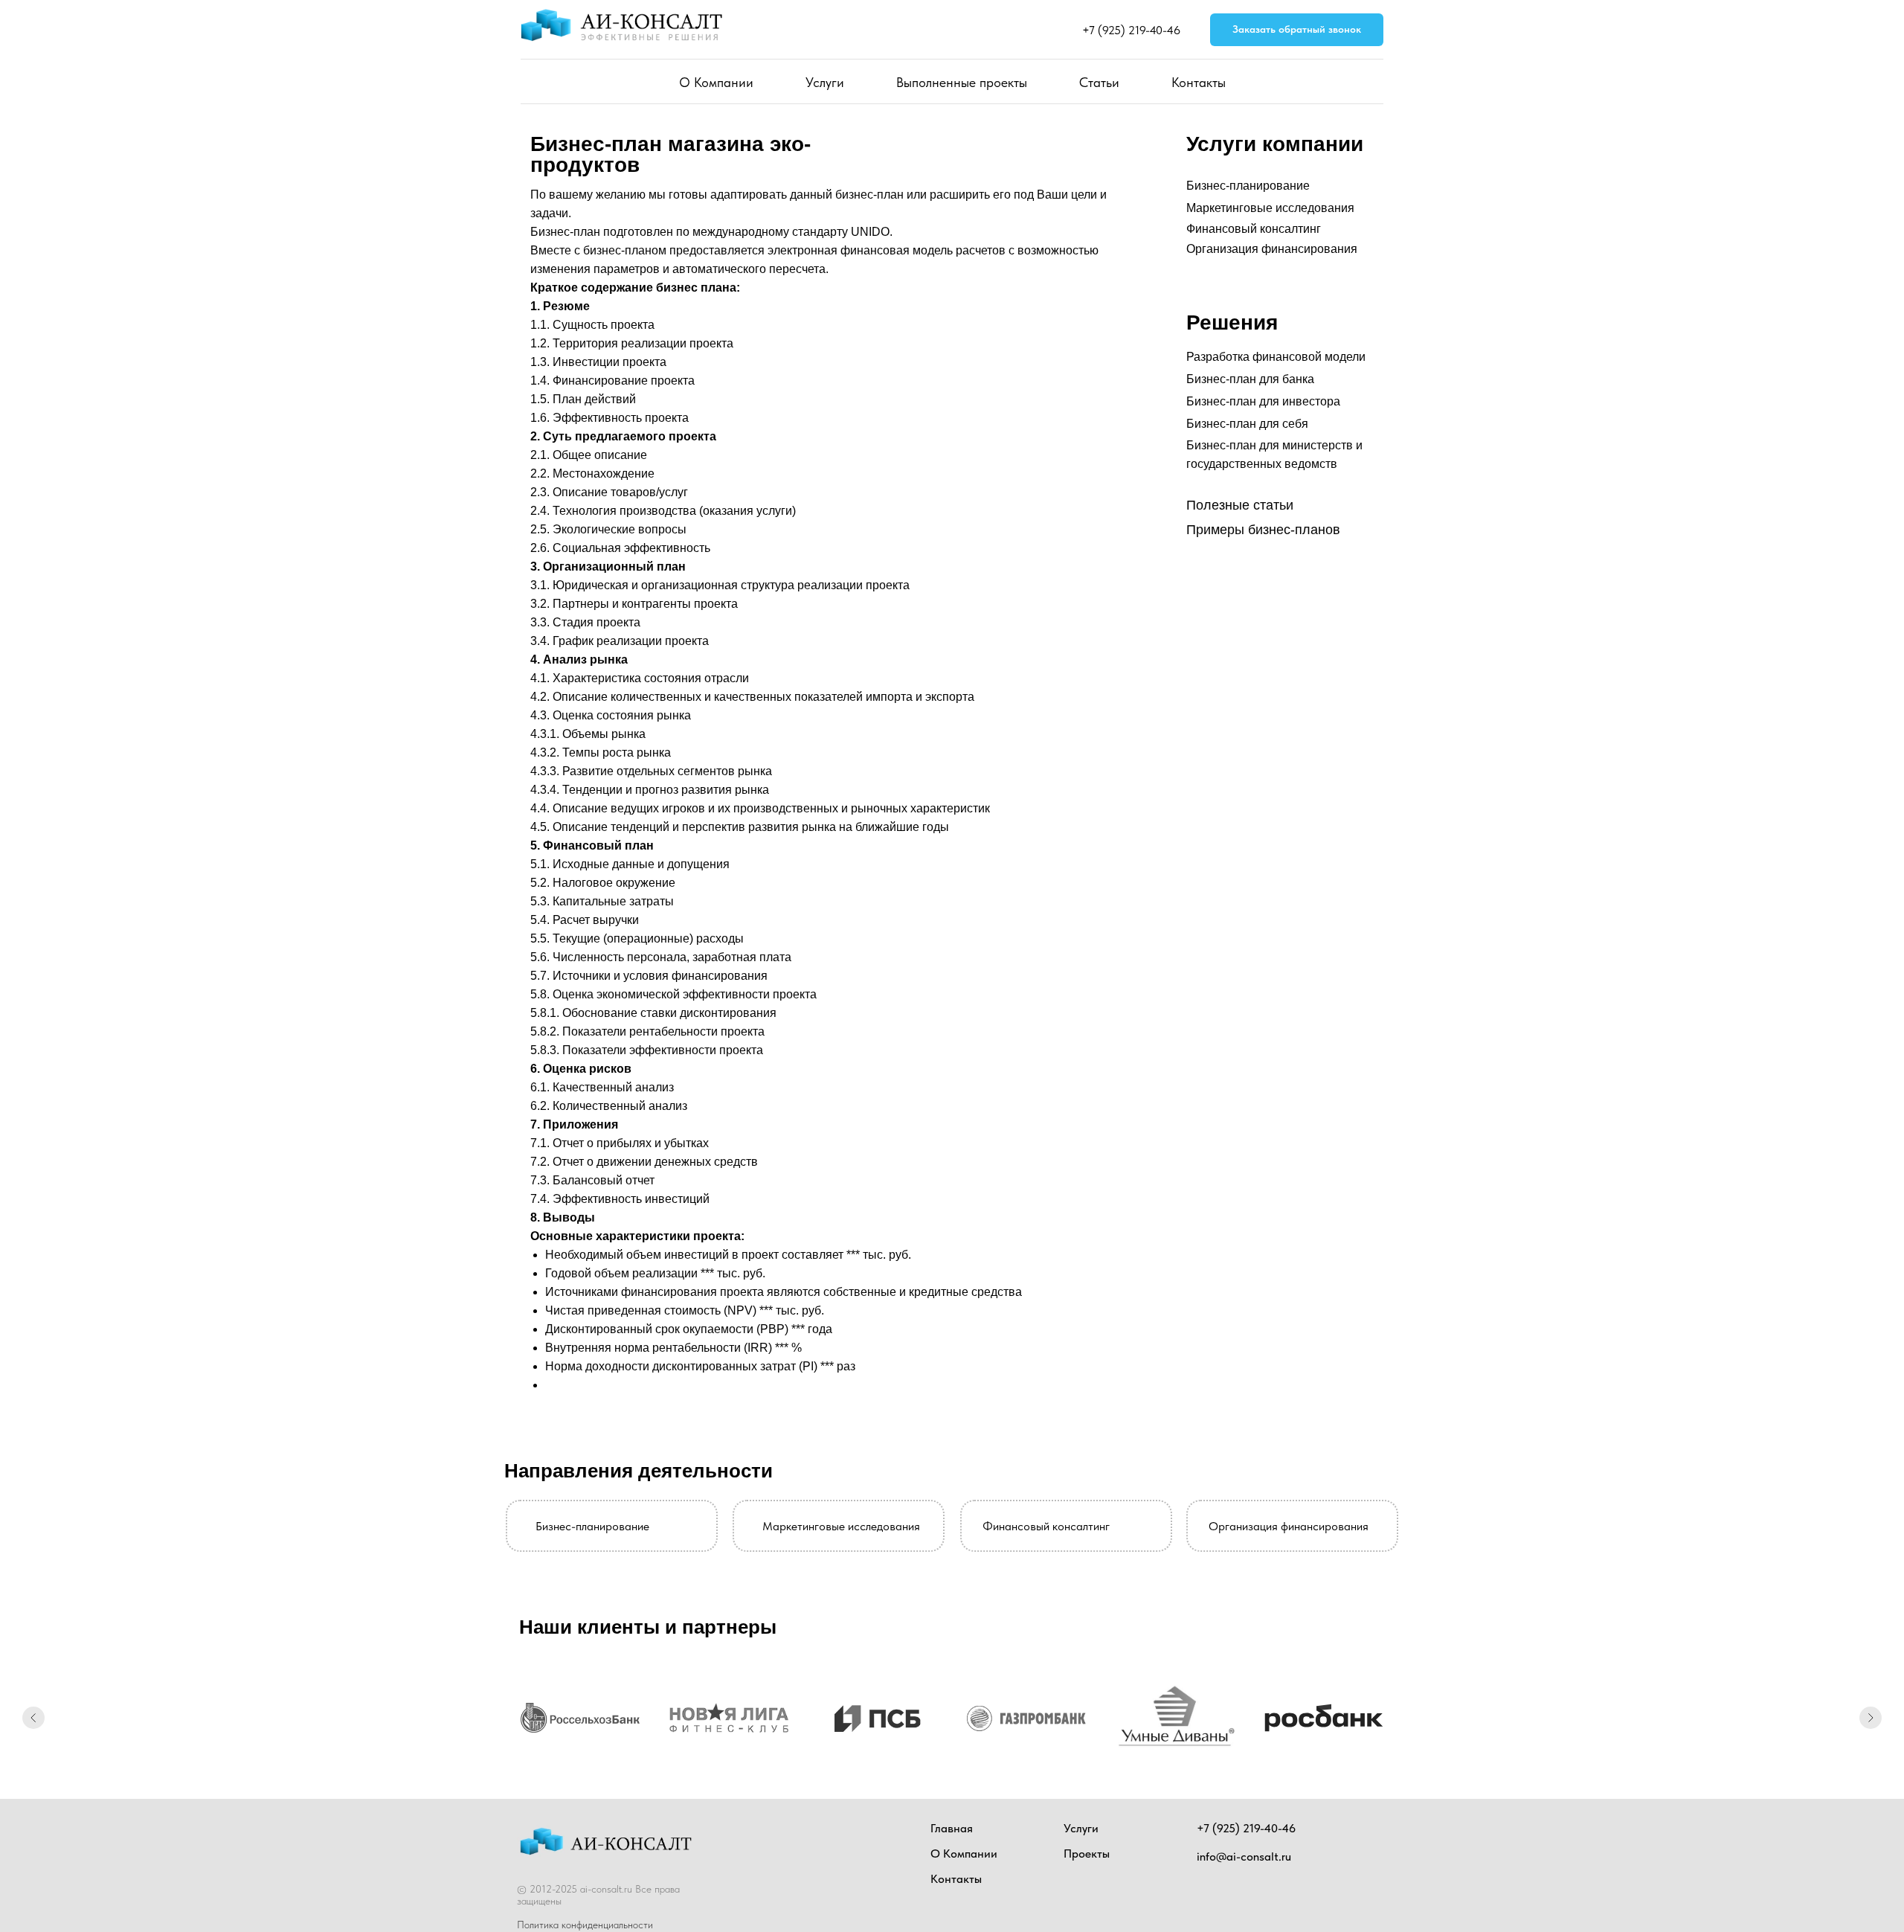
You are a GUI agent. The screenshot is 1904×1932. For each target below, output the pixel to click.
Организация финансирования (1272, 249)
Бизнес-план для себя (1247, 424)
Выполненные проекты (962, 82)
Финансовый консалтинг (1254, 229)
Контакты (1199, 82)
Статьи (1099, 82)
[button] (1297, 30)
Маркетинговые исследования (1270, 208)
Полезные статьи (1240, 505)
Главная (952, 1847)
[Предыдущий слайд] (33, 1727)
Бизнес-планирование (1248, 186)
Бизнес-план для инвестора (1263, 401)
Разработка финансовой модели (1276, 357)
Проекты (1087, 1872)
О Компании (716, 82)
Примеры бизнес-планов (1263, 530)
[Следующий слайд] (1871, 1727)
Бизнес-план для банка (1250, 379)
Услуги (825, 82)
